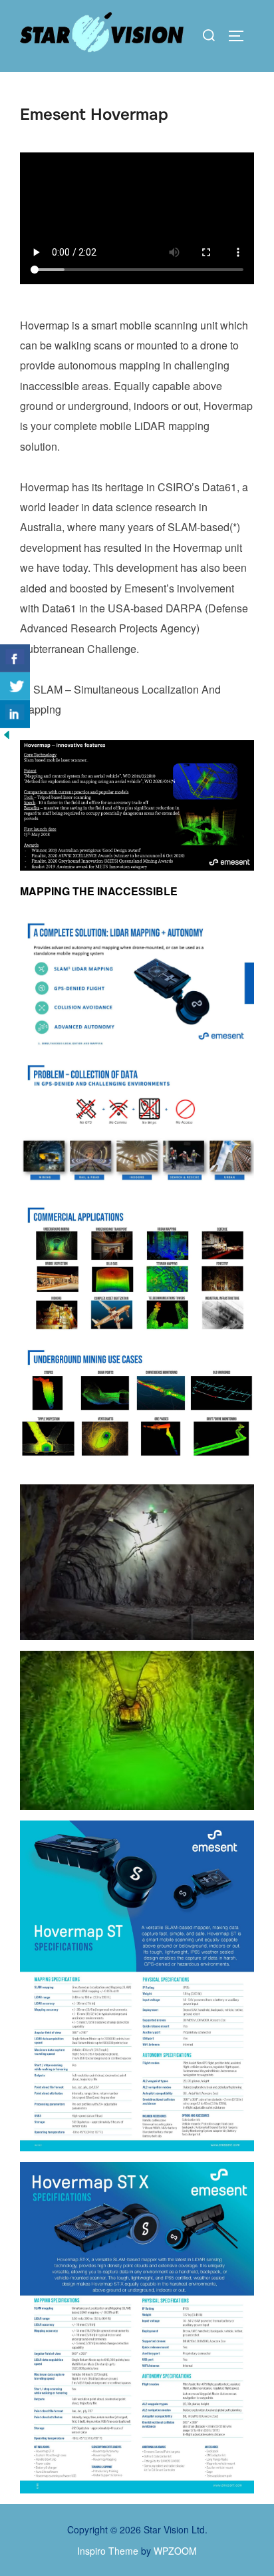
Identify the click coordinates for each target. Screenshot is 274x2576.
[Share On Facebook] (15, 658)
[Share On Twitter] (15, 686)
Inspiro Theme (108, 2551)
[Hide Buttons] (7, 737)
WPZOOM (175, 2551)
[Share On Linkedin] (15, 714)
